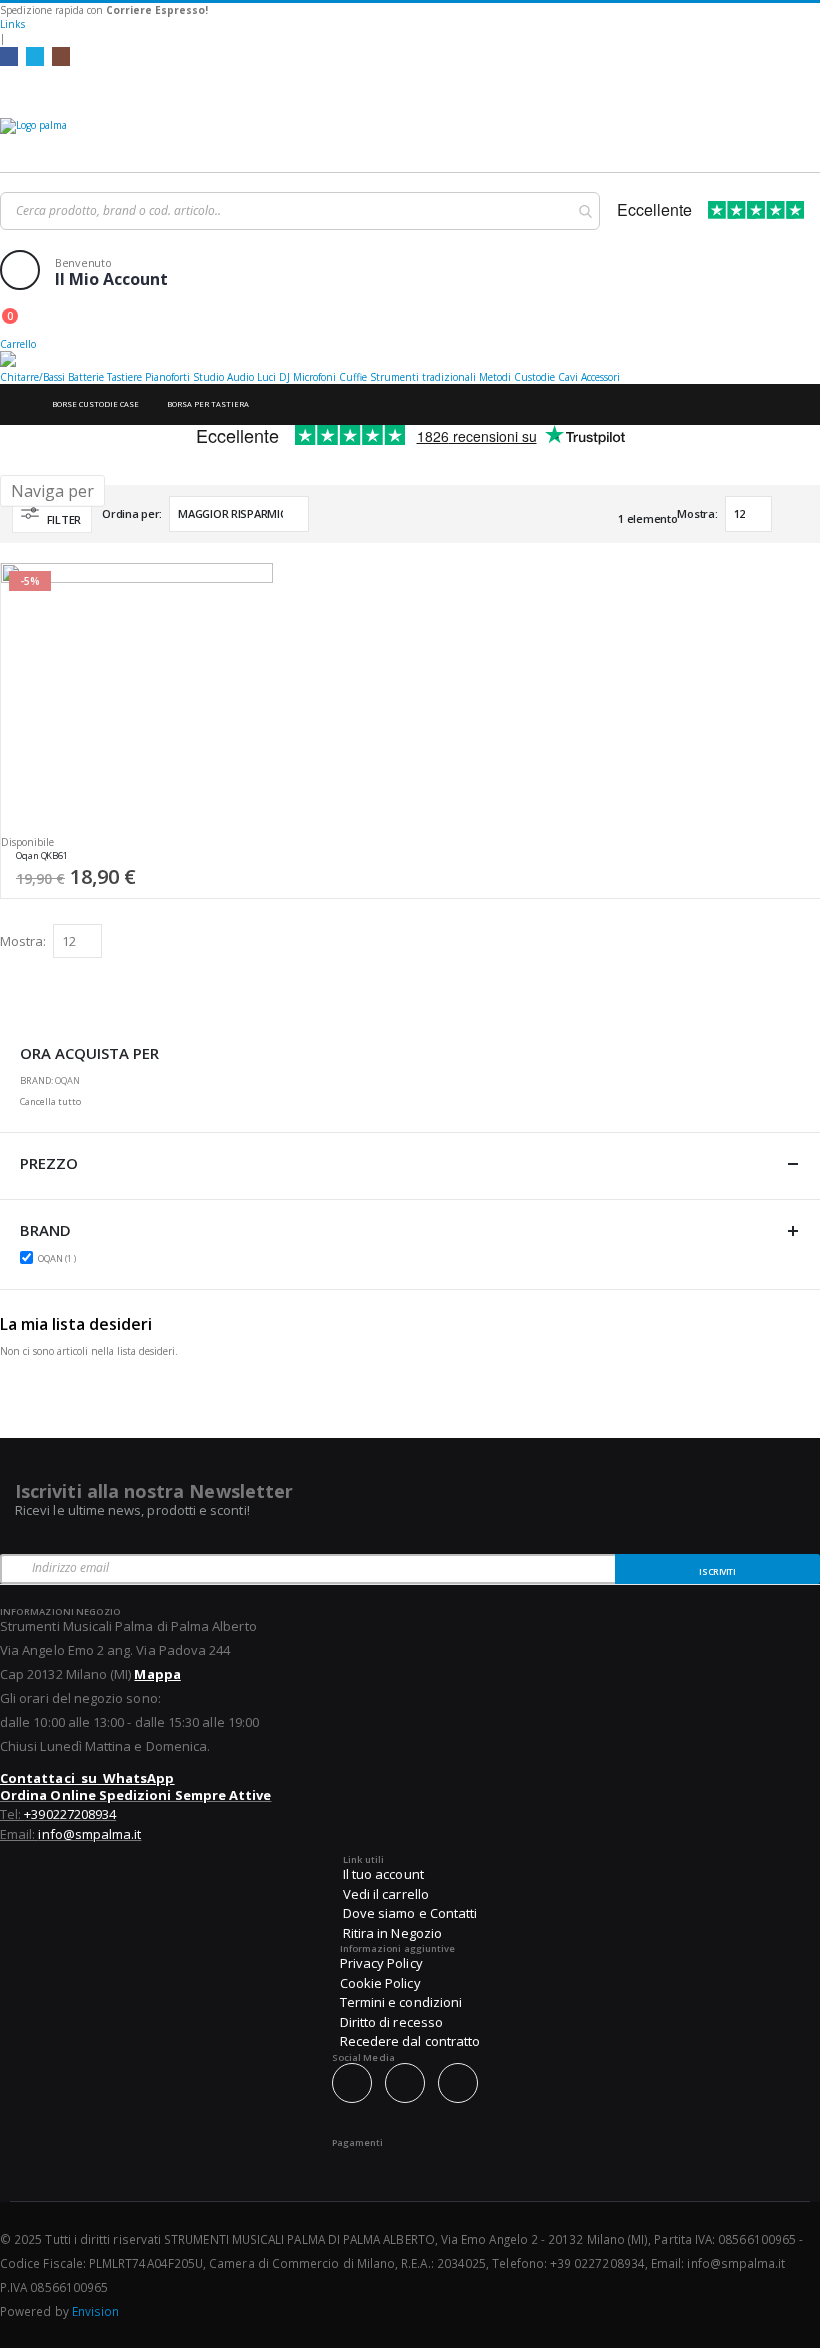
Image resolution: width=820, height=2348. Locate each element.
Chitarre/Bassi (32, 377)
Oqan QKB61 (42, 856)
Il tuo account (383, 1874)
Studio (208, 377)
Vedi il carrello (386, 1894)
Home (17, 404)
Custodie (534, 377)
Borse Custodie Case (95, 404)
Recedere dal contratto (410, 2041)
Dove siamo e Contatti (410, 1913)
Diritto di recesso (391, 2022)
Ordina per (130, 513)
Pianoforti (167, 377)
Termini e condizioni (401, 2002)
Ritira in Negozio (392, 1933)
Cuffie (353, 377)
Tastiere (124, 377)
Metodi (495, 377)
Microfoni (314, 377)
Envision (96, 2311)
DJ (284, 377)
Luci (266, 377)
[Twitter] (35, 56)
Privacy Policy (381, 1963)
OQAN (59, 1258)
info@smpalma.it (89, 1834)
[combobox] (300, 211)
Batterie (86, 377)
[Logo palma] (410, 140)
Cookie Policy (380, 1983)
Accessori (600, 377)
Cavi (568, 377)
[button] (251, 861)
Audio (240, 377)
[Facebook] (9, 56)
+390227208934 (70, 1814)
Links (12, 24)
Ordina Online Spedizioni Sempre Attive (135, 1795)
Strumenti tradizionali (423, 377)
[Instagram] (61, 56)
